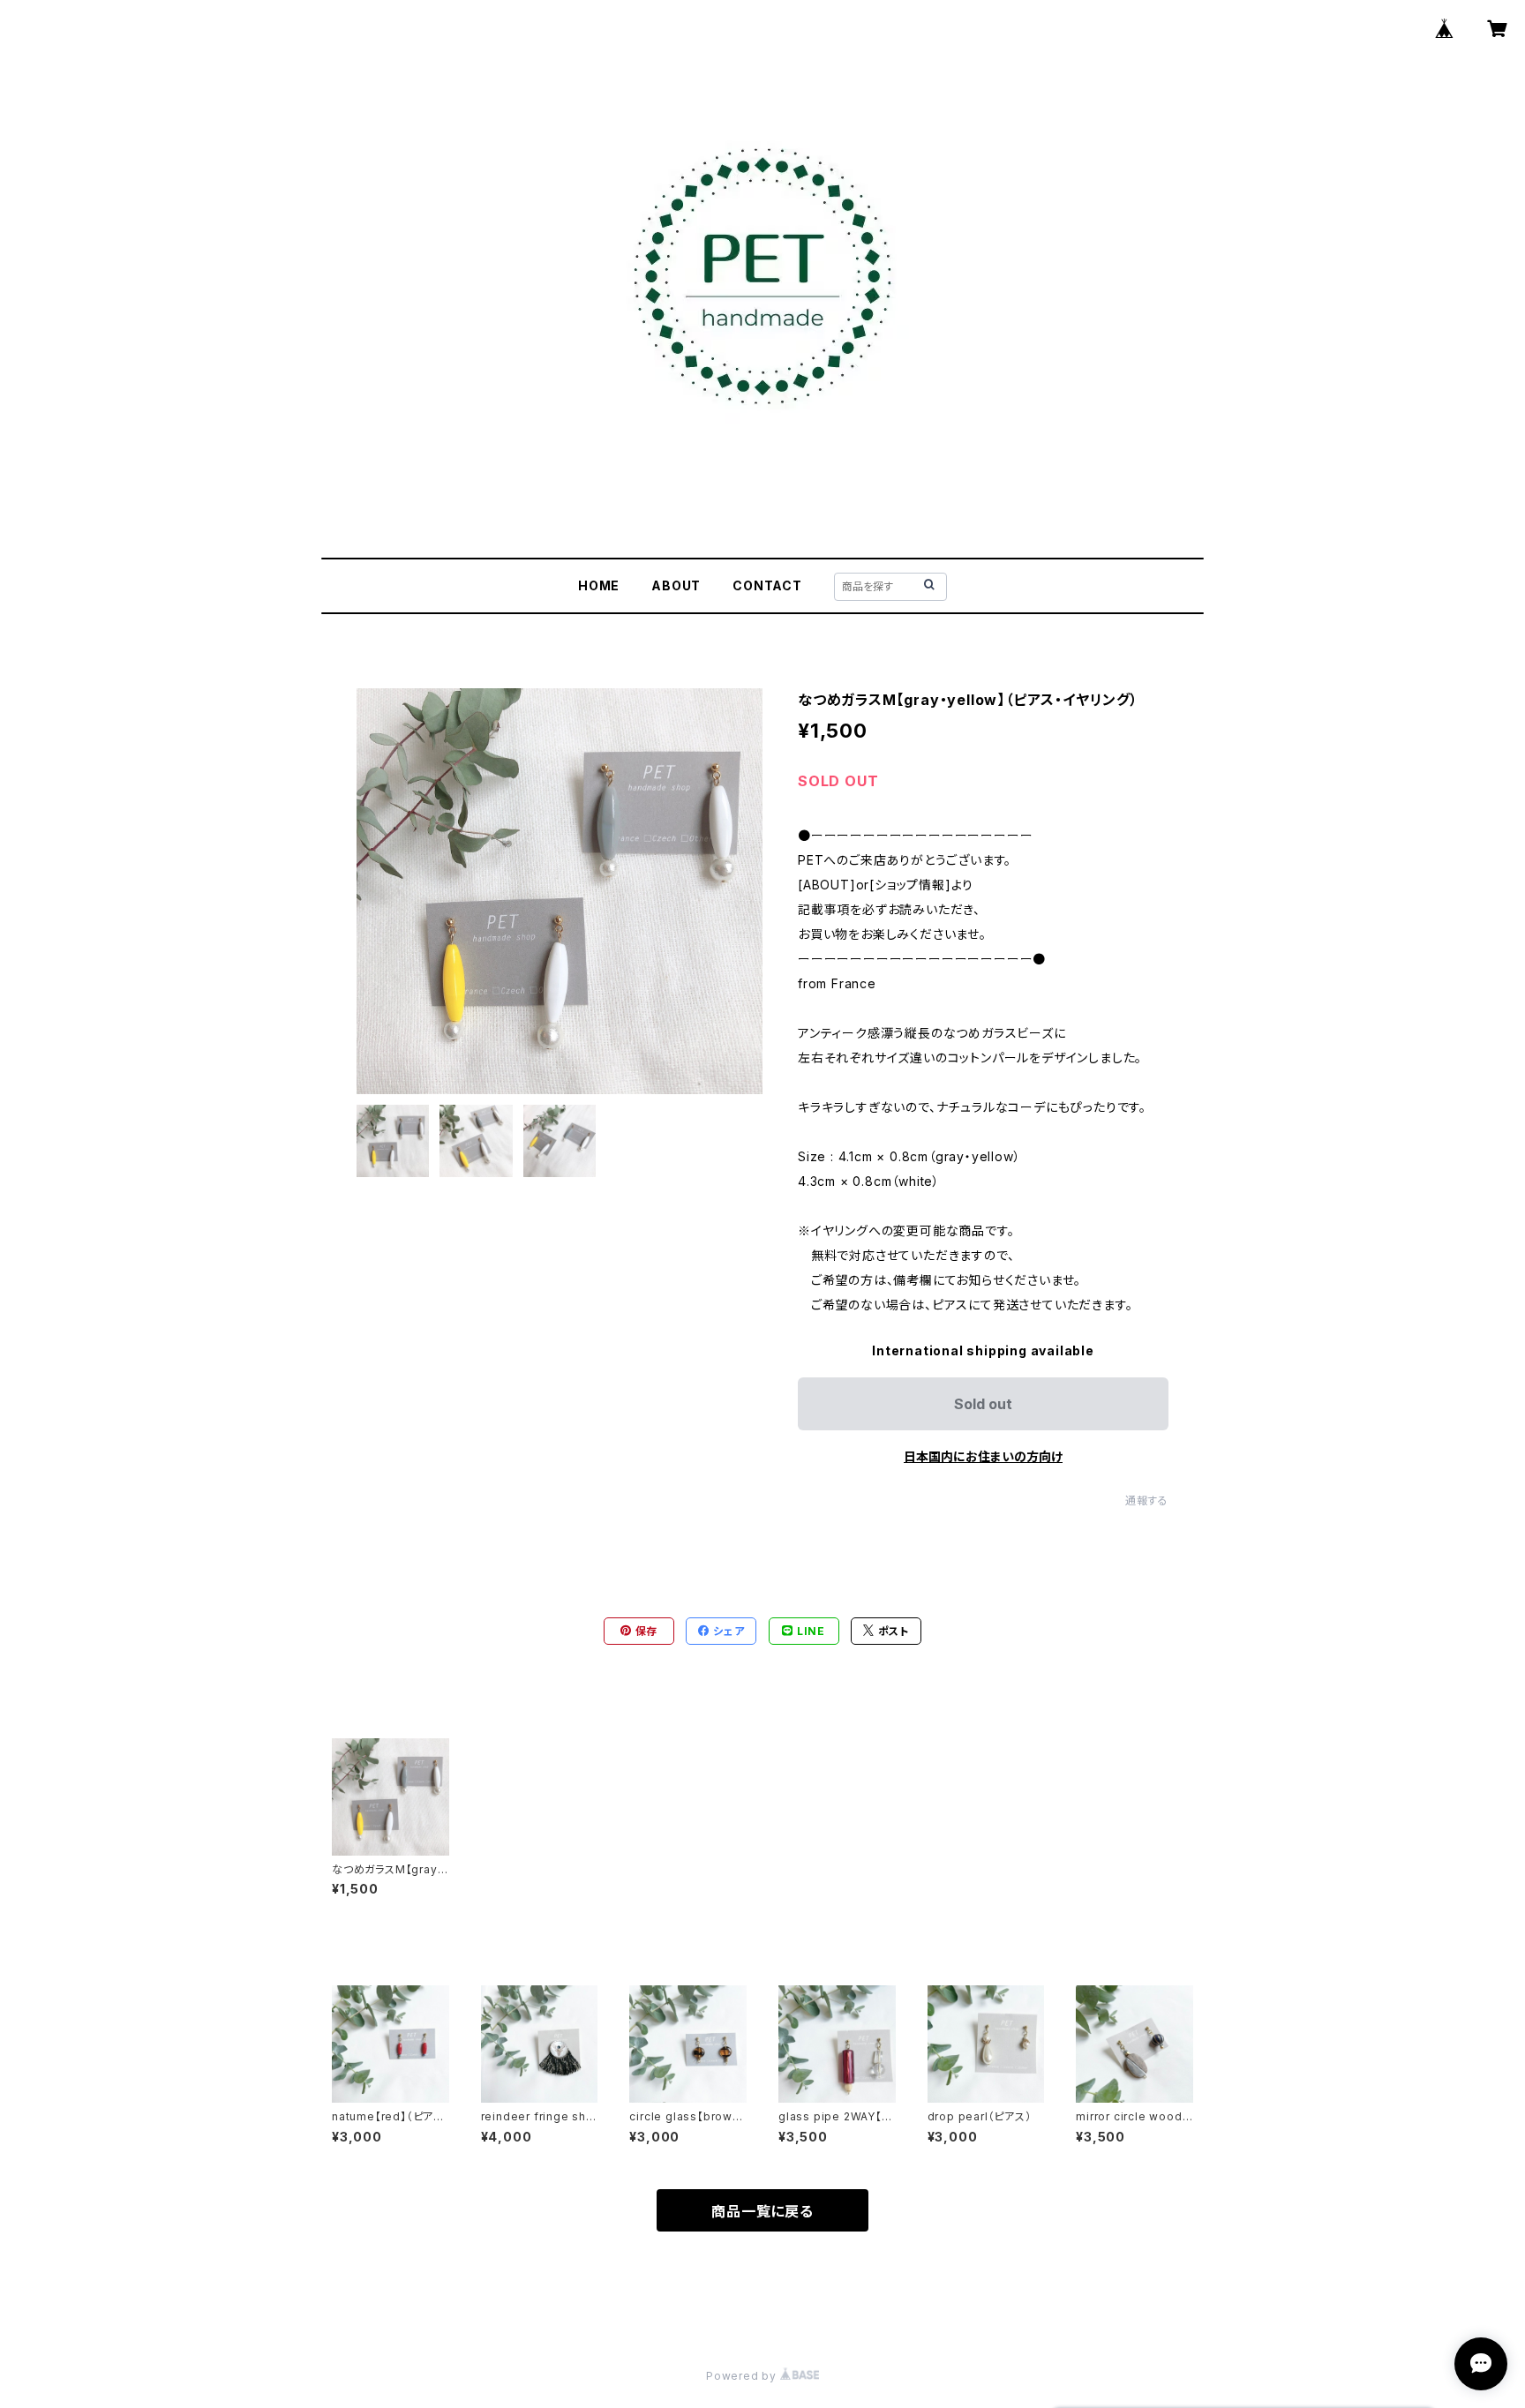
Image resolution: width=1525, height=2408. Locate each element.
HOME (599, 585)
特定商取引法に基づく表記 (534, 2312)
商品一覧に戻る (762, 2211)
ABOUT (676, 585)
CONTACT (767, 585)
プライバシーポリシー (387, 2312)
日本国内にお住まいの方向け (983, 1456)
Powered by (743, 2376)
